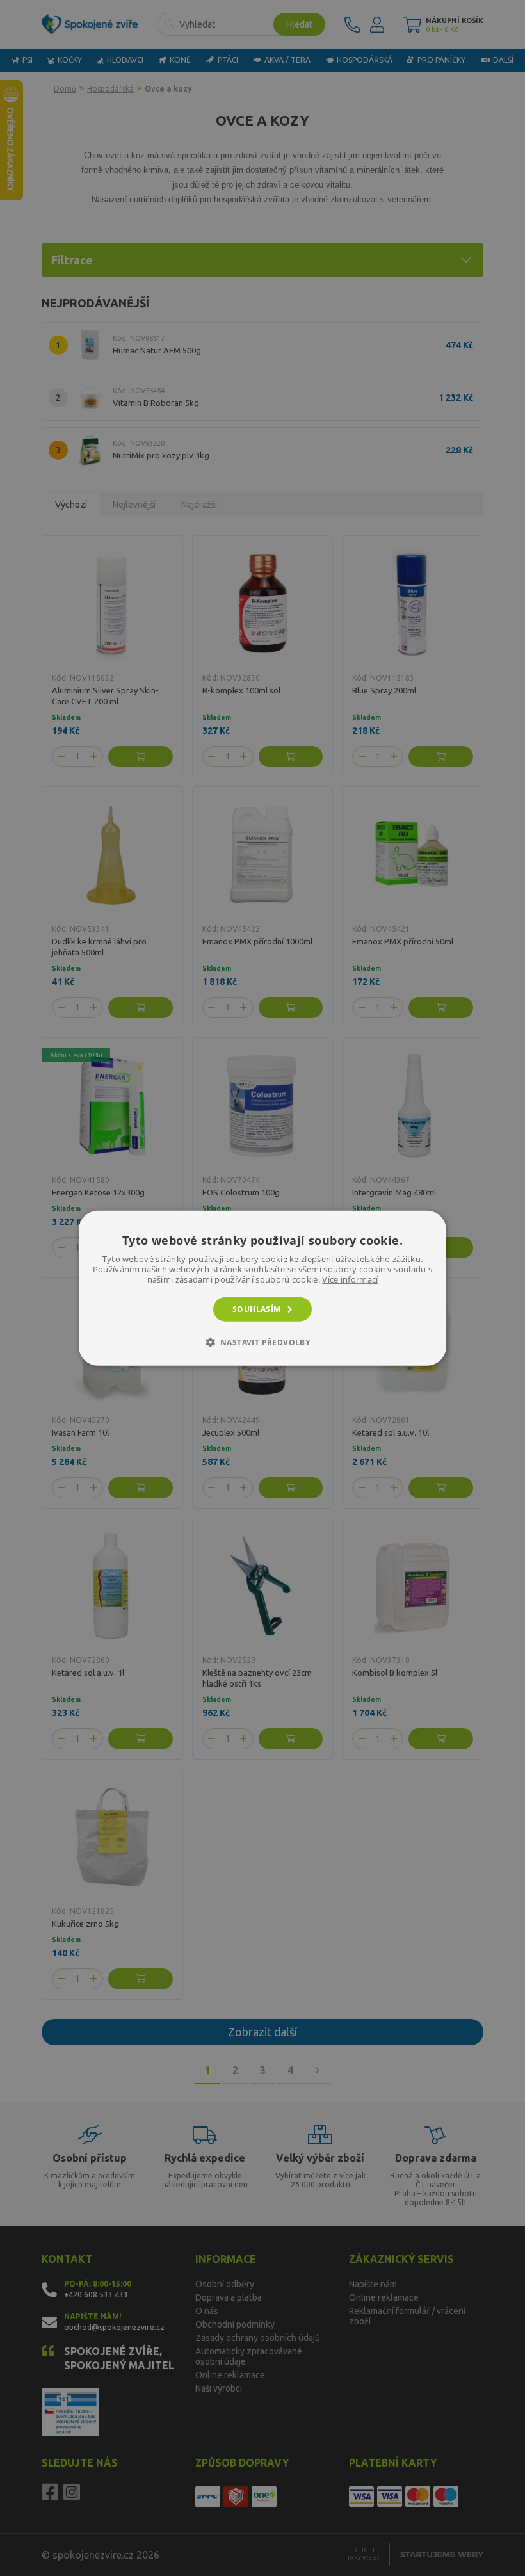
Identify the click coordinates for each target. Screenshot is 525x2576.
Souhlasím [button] (257, 1308)
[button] (263, 1342)
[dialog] (262, 1288)
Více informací (350, 1279)
